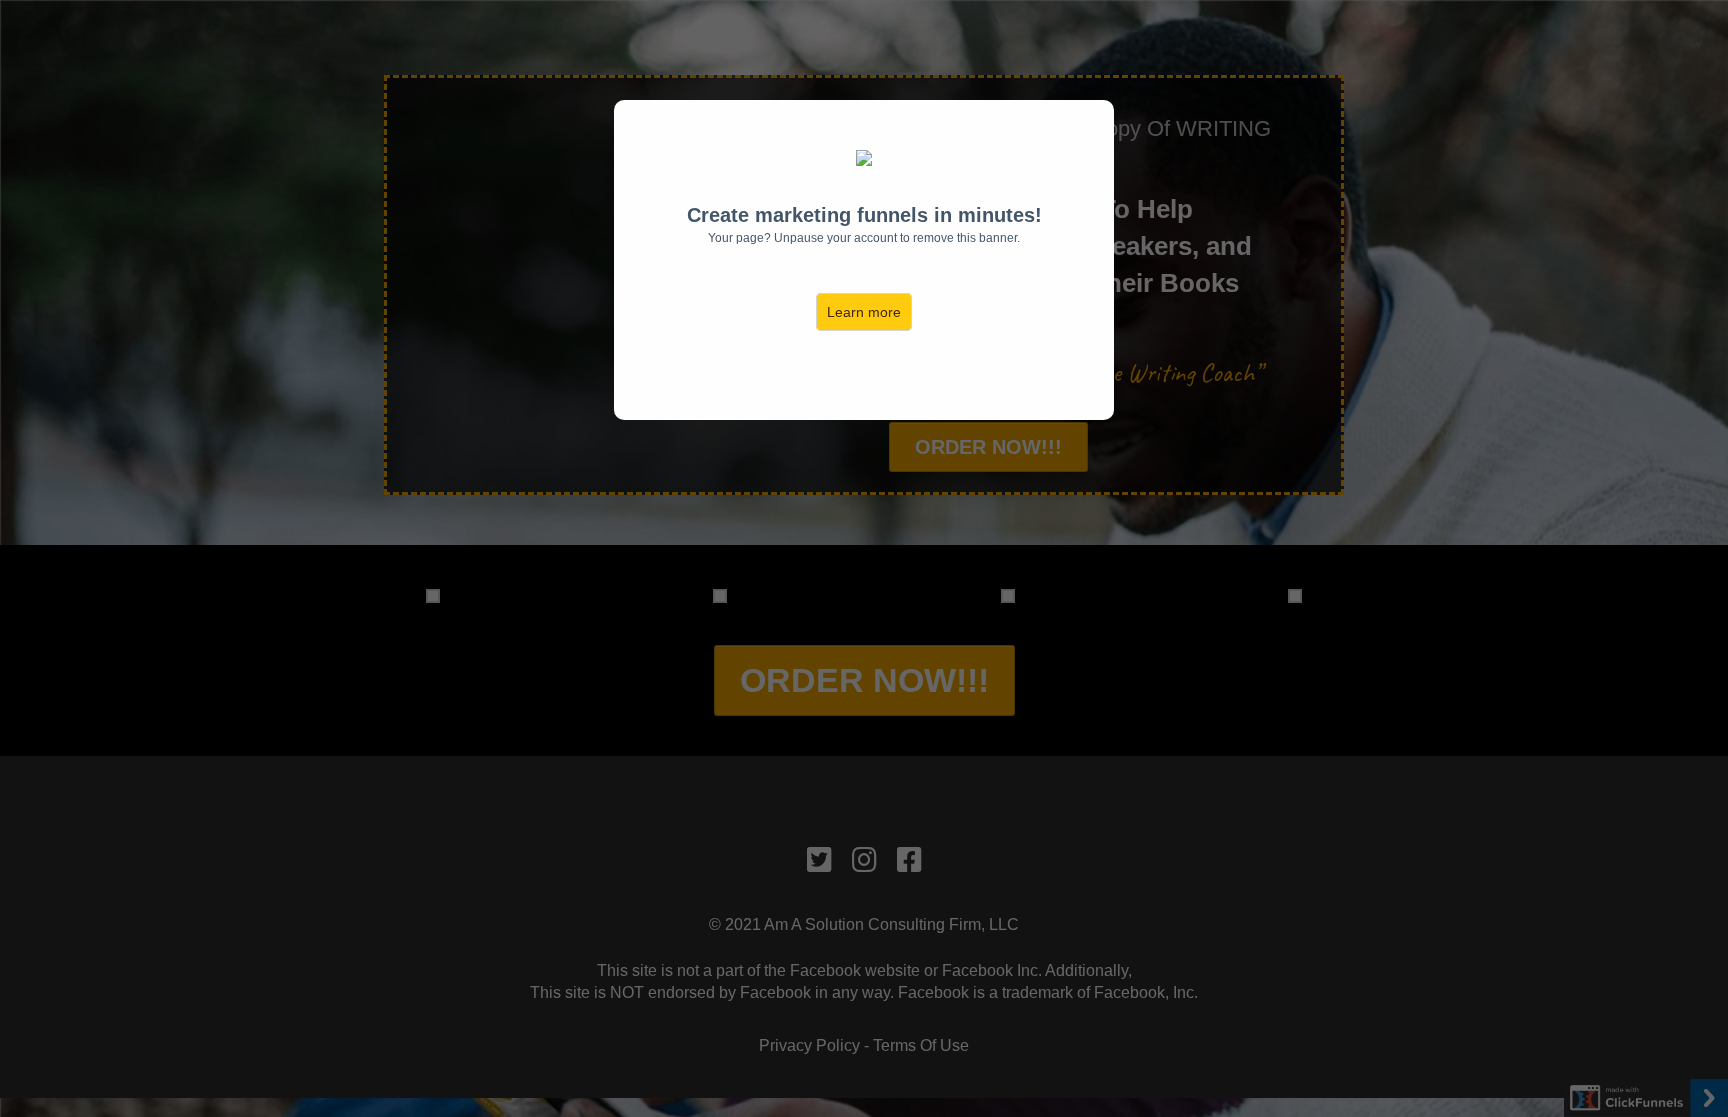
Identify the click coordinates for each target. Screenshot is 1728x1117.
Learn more (864, 312)
